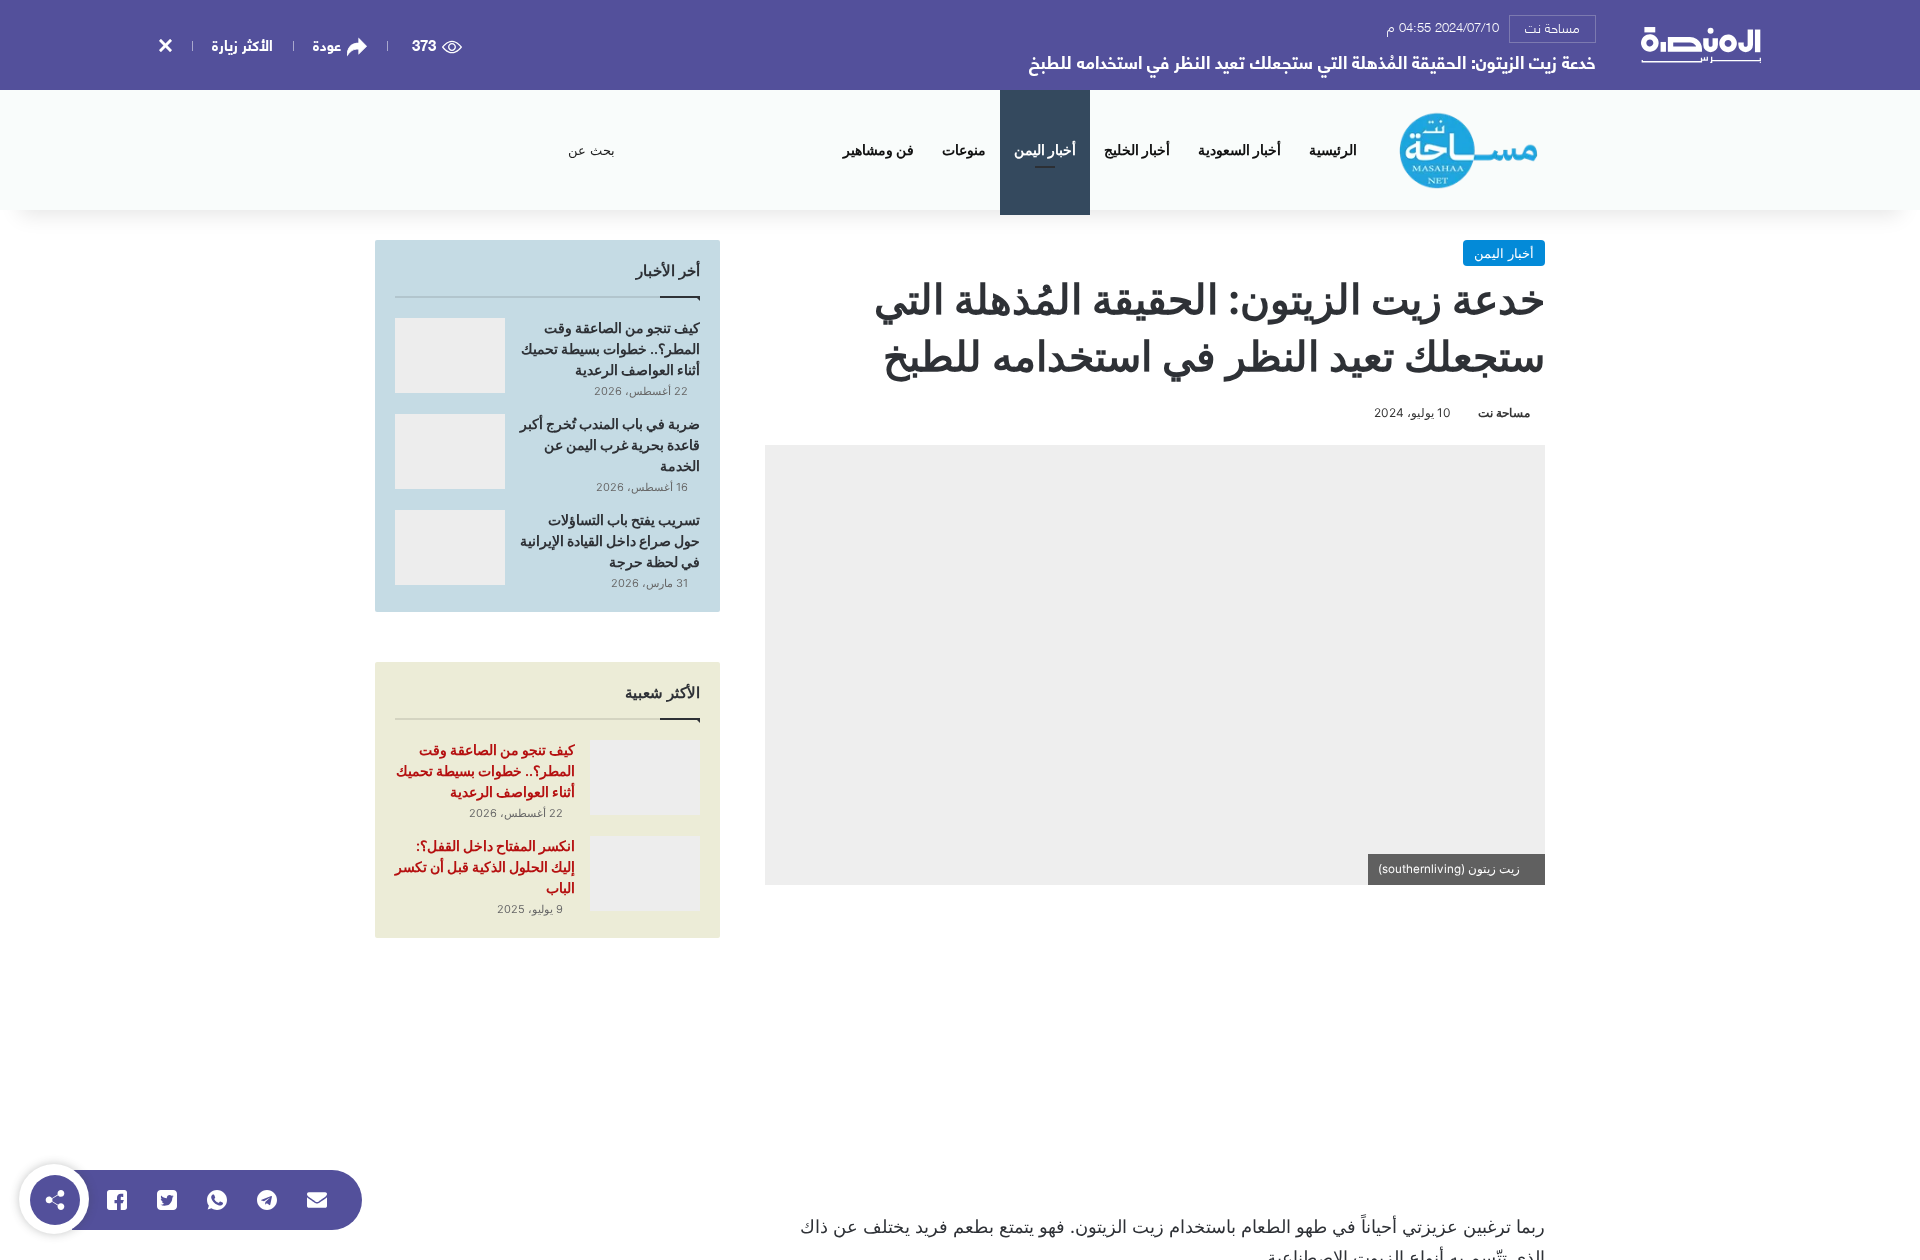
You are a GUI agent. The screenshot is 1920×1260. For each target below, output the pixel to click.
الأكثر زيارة (242, 44)
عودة (327, 45)
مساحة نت (1552, 27)
